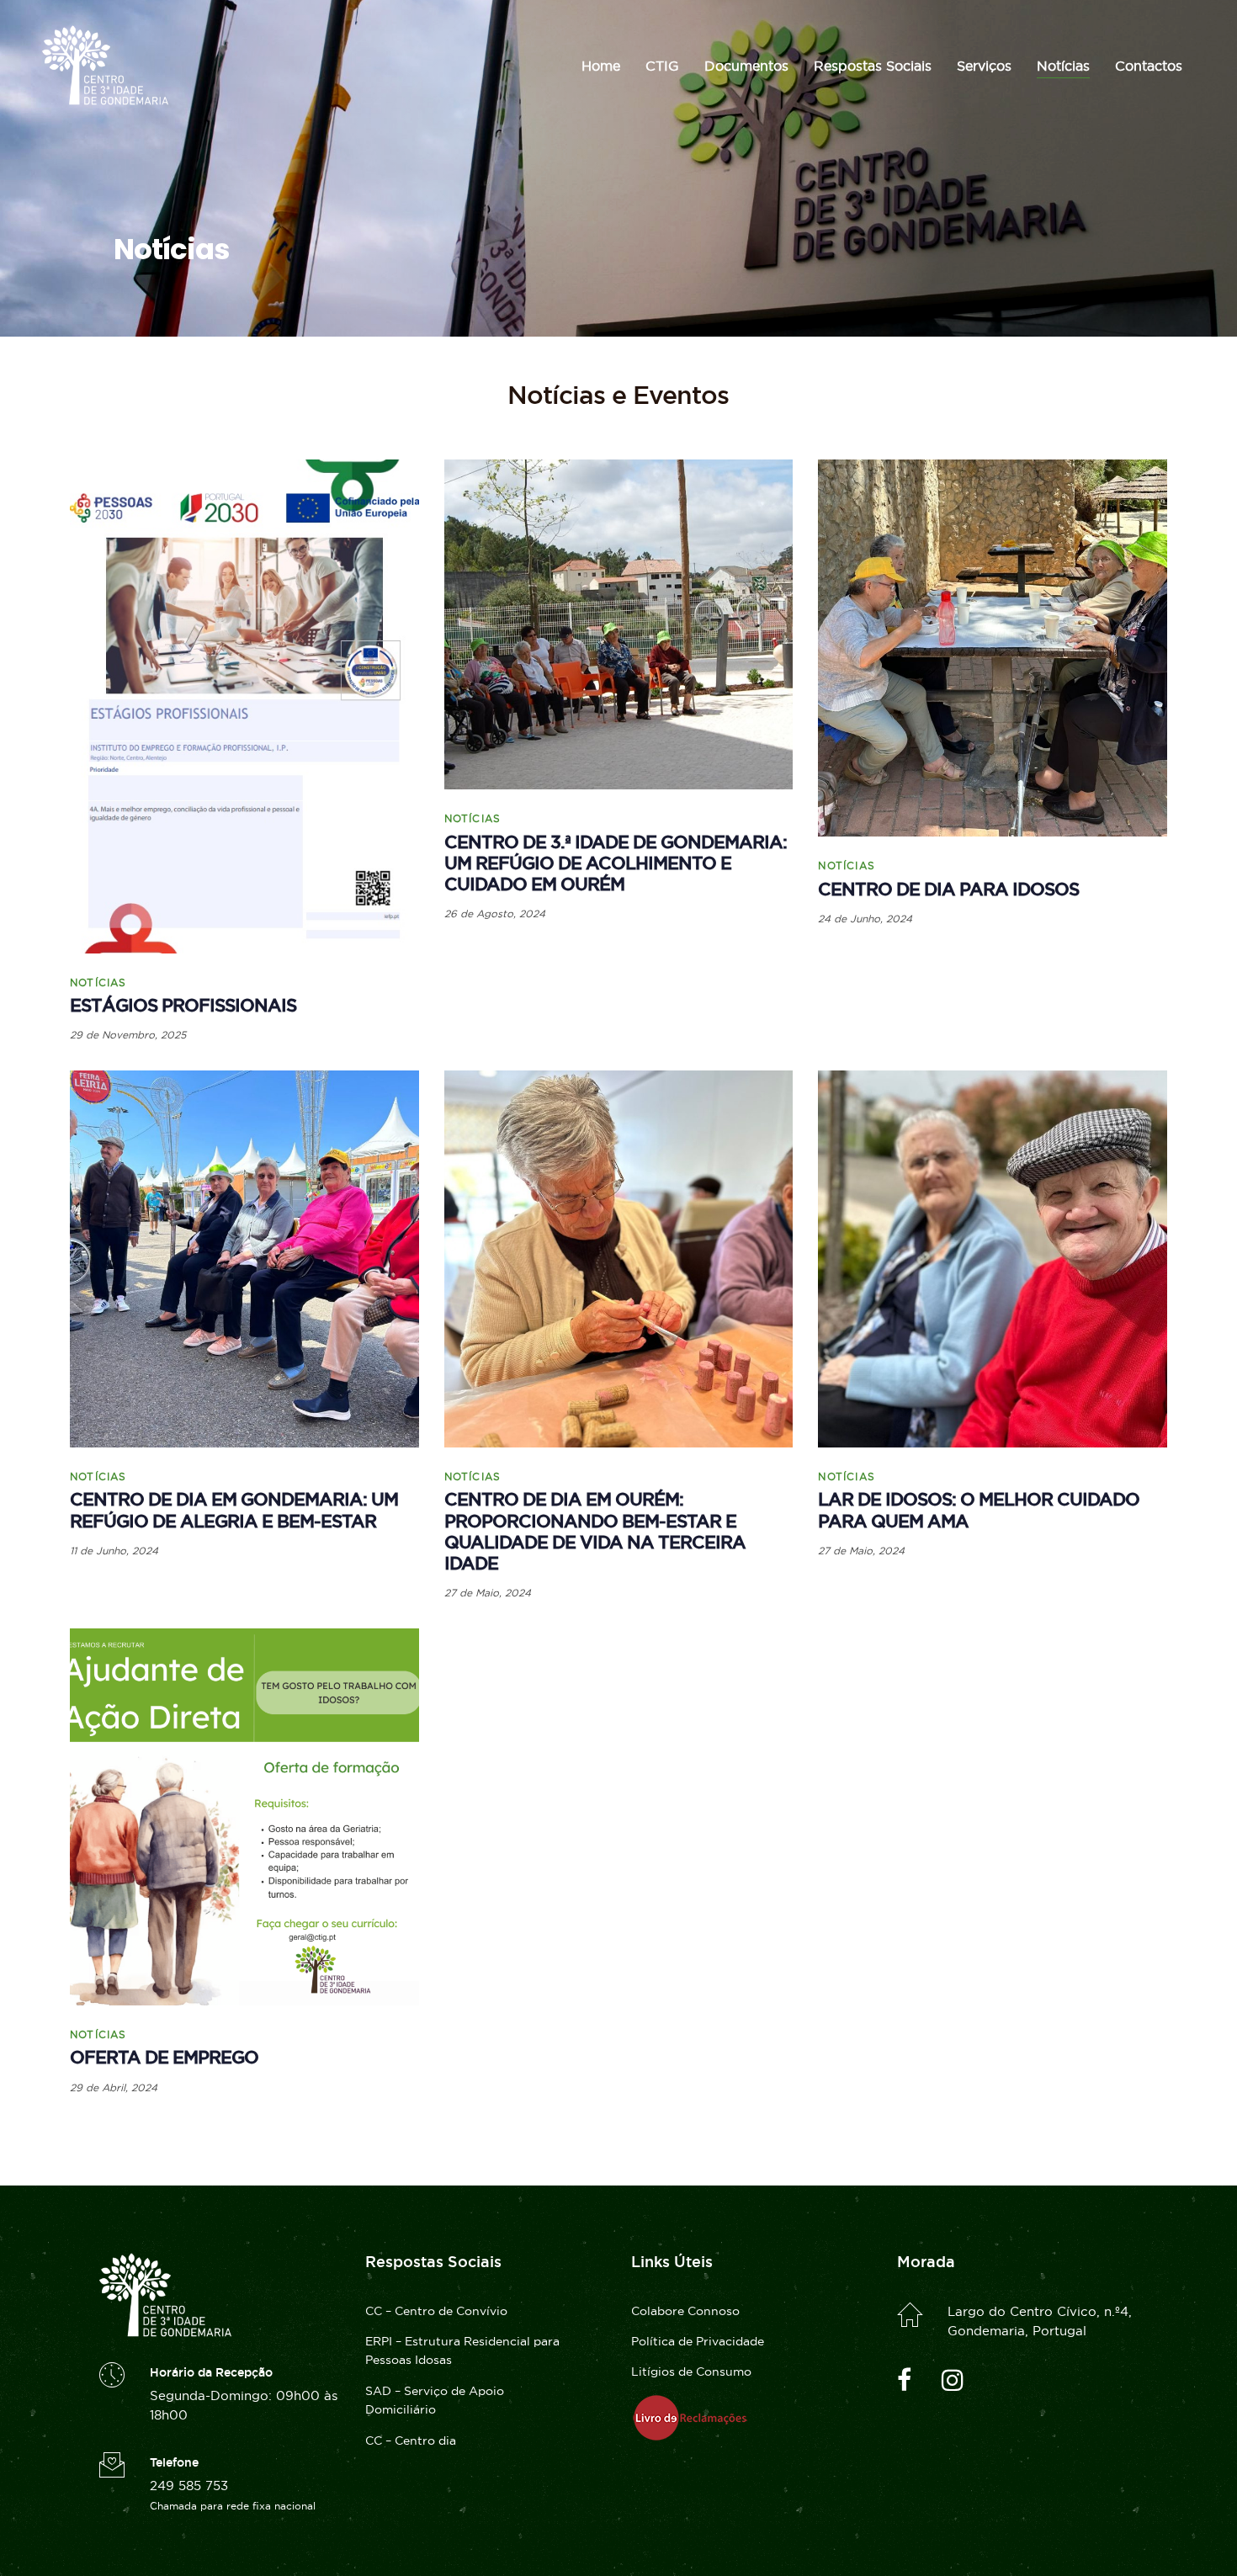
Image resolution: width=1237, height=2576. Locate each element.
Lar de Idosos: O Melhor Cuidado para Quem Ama (979, 1510)
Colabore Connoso (685, 2311)
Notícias (98, 983)
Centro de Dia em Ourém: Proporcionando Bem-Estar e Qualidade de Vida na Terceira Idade (595, 1531)
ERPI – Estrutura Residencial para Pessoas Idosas (462, 2350)
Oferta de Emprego (164, 2057)
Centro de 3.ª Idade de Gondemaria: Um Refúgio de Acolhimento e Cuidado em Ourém (616, 863)
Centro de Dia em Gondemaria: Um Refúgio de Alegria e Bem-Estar (234, 1510)
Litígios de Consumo (691, 2372)
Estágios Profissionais (183, 1005)
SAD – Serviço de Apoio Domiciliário (435, 2400)
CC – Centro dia (411, 2441)
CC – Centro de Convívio (436, 2311)
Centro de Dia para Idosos (948, 889)
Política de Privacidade (698, 2341)
